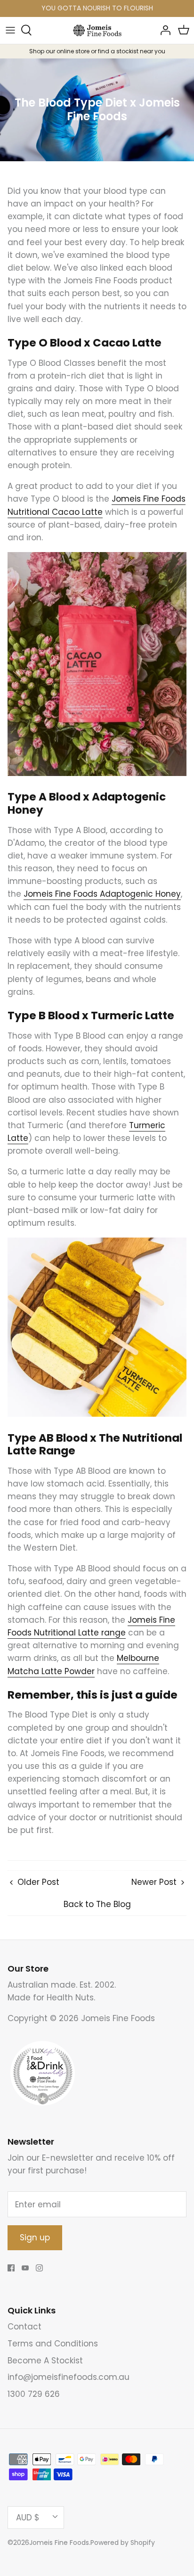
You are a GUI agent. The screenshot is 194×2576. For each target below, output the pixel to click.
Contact (24, 2327)
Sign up (35, 2237)
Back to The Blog (97, 1904)
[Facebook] (11, 2268)
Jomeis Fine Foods (59, 2543)
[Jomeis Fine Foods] (97, 30)
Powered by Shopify (123, 2543)
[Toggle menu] (10, 30)
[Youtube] (25, 2268)
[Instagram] (39, 2268)
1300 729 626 (34, 2394)
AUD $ (28, 2518)
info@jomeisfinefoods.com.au (69, 2377)
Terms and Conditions (53, 2344)
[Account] (163, 30)
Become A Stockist (45, 2361)
